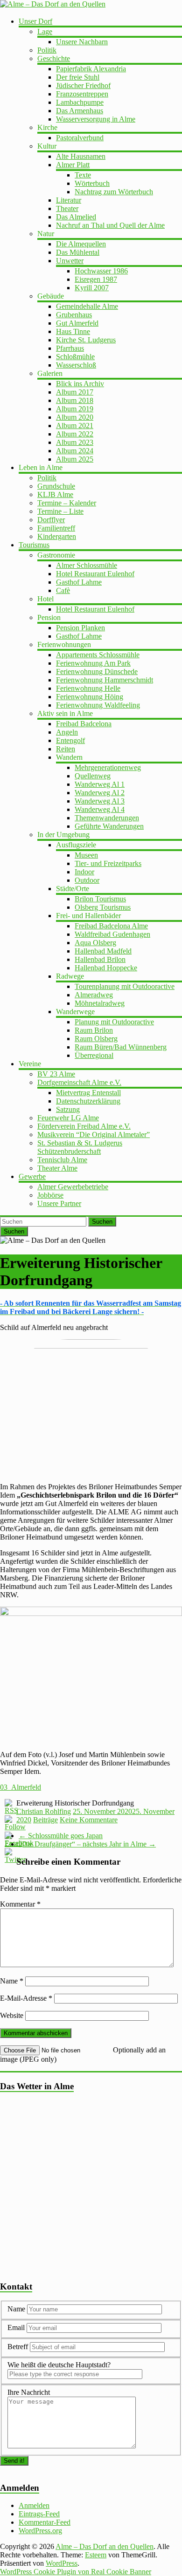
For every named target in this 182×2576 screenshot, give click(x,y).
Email (17, 2327)
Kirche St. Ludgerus (86, 340)
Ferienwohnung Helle (88, 688)
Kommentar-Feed (45, 2522)
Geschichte (54, 58)
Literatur (69, 200)
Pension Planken (80, 628)
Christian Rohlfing (44, 1811)
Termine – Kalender (67, 503)
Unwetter (70, 261)
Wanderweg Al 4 (100, 809)
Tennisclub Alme (62, 1160)
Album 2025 (75, 459)
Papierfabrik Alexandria (91, 69)
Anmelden (34, 2505)
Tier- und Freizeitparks (108, 863)
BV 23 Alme (56, 1074)
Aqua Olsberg (95, 943)
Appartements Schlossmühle (98, 655)
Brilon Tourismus (100, 899)
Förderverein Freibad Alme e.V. (84, 1126)
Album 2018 (75, 400)
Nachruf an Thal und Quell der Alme (110, 225)
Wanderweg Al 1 (100, 784)
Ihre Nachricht (29, 2392)
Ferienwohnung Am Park (93, 663)
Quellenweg (93, 776)
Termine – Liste (60, 511)
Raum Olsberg (96, 1039)
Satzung (68, 1109)
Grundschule (56, 486)
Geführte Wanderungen (109, 826)
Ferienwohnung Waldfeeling (98, 705)
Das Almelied (76, 217)
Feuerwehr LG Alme (68, 1118)
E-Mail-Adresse (26, 1998)
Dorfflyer (51, 520)
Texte (83, 175)
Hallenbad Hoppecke (106, 968)
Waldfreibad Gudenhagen (112, 934)
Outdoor (87, 880)
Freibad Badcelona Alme (111, 926)
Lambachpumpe (80, 102)
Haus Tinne (73, 331)
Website (12, 2015)
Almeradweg (94, 995)
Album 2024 (75, 451)
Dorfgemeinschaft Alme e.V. (79, 1082)
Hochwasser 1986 (101, 271)
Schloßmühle (75, 357)
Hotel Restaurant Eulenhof (95, 574)
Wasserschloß (76, 365)
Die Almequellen (81, 244)
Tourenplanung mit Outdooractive (125, 986)
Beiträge (45, 1820)
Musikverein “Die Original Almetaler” (94, 1135)
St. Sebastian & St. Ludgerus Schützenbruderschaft (80, 1147)
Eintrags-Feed (39, 2514)
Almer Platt (73, 165)
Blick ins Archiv (80, 384)
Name (12, 1981)
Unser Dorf (35, 21)
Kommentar (20, 1904)
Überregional (94, 1055)
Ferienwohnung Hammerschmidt (105, 680)
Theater (67, 208)
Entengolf (70, 740)
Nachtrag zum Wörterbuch (114, 192)
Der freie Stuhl (78, 77)
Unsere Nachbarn (82, 42)
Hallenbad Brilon (100, 959)
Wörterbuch (92, 183)
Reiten (66, 749)
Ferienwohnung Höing (90, 697)
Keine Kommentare (89, 1820)
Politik (47, 50)
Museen (86, 855)
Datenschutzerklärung (88, 1101)
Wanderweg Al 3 (100, 801)
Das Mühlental (78, 252)
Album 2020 (75, 417)
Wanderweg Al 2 (100, 793)
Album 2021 (75, 426)
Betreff (18, 2347)
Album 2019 (75, 409)
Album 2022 (75, 434)
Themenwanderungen (107, 818)
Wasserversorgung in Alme (96, 119)
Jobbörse (50, 1195)
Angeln (67, 732)
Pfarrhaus (70, 348)
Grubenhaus (74, 315)
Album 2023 (75, 442)
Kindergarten (57, 536)
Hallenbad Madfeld (103, 951)
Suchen (102, 1222)
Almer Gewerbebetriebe (73, 1187)
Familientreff (56, 528)
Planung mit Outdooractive (114, 1022)
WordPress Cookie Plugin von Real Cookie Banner (76, 2572)
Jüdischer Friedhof (83, 85)
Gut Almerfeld (77, 323)
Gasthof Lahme (79, 582)
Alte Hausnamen (81, 156)
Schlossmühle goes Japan (61, 1836)
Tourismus (34, 545)
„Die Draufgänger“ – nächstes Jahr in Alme (87, 1844)
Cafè (63, 590)
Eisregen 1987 (96, 279)
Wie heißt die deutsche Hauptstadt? (59, 2365)
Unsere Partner (59, 1203)
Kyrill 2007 (92, 288)
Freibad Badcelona (84, 724)
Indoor (84, 872)
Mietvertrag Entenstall (88, 1093)
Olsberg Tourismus (103, 907)
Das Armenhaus (80, 111)
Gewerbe (32, 1176)
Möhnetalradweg (100, 1003)
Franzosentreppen (82, 94)
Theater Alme (57, 1168)
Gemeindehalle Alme (87, 306)
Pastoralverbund (80, 138)
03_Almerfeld (21, 1787)
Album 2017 (75, 392)
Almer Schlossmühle (87, 565)
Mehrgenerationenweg (108, 767)
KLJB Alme (55, 494)
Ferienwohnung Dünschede (97, 671)
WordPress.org (40, 2531)
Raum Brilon (94, 1030)
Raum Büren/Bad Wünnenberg (121, 1047)
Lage (45, 31)
